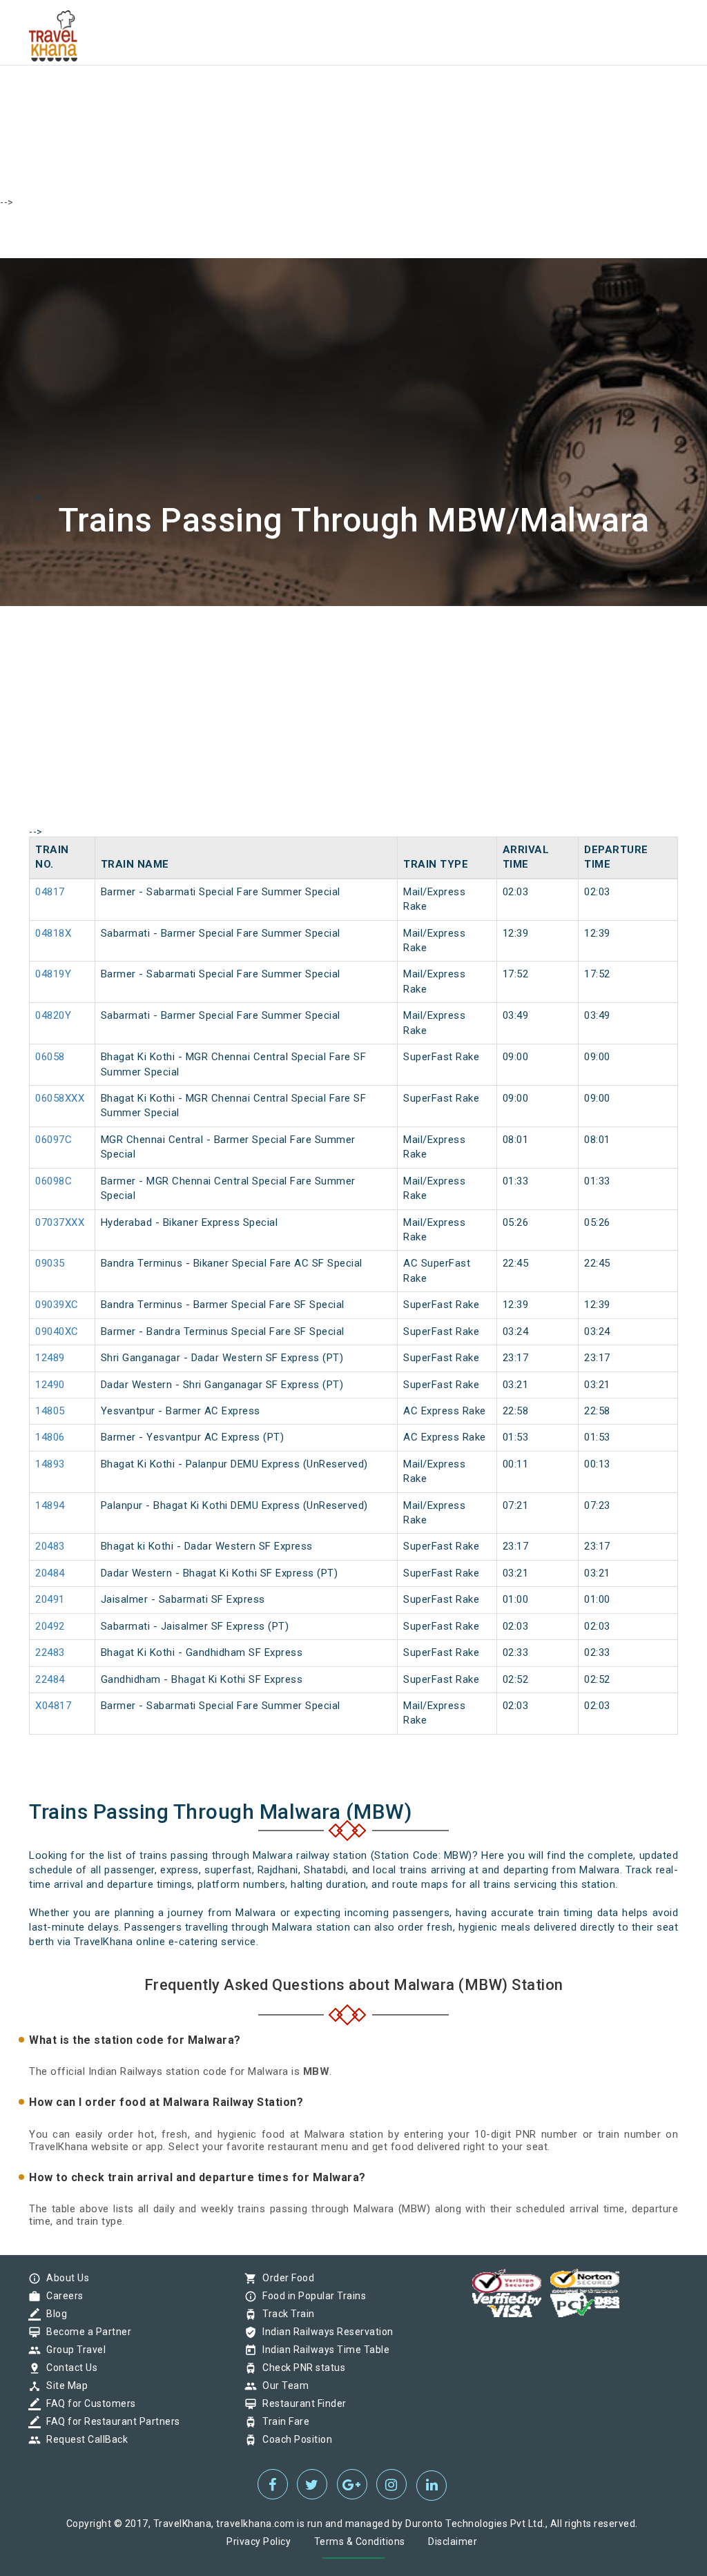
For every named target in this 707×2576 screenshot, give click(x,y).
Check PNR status (300, 2368)
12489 (50, 1358)
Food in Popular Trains (311, 2296)
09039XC (57, 1305)
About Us (64, 2278)
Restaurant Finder (301, 2403)
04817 (50, 892)
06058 (50, 1057)
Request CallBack (84, 2439)
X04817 (53, 1706)
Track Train (285, 2314)
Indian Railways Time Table (322, 2350)
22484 (50, 1679)
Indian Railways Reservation (325, 2332)
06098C (54, 1181)
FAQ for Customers (88, 2403)
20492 (50, 1626)
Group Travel (72, 2350)
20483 (50, 1546)
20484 (50, 1573)
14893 (50, 1464)
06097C (54, 1140)
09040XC (57, 1331)
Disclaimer (453, 2541)
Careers (61, 2296)
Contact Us (68, 2368)
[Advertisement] (353, 97)
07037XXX (60, 1222)
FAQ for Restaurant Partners (110, 2421)
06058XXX (60, 1098)
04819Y (53, 974)
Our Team (282, 2385)
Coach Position (294, 2439)
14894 (50, 1505)
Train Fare (282, 2421)
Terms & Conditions (360, 2541)
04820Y (53, 1015)
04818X (53, 933)
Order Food (285, 2278)
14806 (50, 1437)
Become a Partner (85, 2332)
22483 (50, 1652)
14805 (50, 1411)
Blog (53, 2314)
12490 (50, 1385)
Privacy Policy (259, 2541)
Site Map (64, 2385)
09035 (50, 1263)
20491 (50, 1599)
